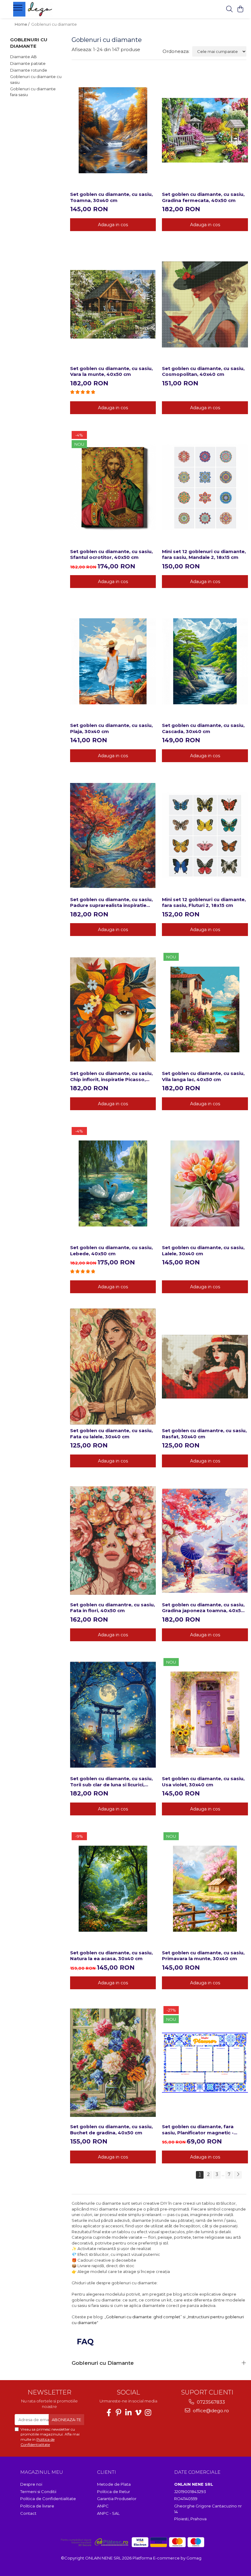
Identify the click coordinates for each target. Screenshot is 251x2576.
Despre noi (31, 2484)
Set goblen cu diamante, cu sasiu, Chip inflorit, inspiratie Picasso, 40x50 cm (111, 1076)
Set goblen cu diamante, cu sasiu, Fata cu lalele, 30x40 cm (111, 1434)
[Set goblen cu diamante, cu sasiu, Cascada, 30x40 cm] (205, 661)
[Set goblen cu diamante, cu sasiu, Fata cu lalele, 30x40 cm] (113, 1367)
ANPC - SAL (108, 2513)
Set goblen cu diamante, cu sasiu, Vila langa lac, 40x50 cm (203, 1076)
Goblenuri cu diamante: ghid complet (143, 2317)
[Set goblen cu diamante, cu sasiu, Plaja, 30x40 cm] (113, 661)
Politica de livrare (37, 2506)
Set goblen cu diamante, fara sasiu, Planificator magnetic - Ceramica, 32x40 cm (198, 2130)
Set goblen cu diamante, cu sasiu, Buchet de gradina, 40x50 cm (111, 2130)
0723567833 (210, 2402)
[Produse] (19, 9)
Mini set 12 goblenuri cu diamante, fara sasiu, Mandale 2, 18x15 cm (204, 554)
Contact (28, 2513)
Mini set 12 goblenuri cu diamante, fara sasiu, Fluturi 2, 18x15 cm (204, 902)
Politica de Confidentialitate (37, 2442)
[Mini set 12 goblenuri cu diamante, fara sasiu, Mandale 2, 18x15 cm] (205, 487)
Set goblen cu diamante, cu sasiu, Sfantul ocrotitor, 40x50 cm (111, 554)
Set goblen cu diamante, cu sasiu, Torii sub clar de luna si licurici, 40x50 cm (111, 1782)
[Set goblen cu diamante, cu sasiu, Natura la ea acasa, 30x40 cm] (113, 1889)
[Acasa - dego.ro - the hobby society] (51, 9)
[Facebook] (109, 2413)
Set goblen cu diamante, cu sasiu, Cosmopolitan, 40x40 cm (203, 371)
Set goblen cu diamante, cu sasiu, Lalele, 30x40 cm (203, 1251)
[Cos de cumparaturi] (240, 9)
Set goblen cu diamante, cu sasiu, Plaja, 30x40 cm (111, 728)
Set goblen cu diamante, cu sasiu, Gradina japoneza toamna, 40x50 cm (203, 1608)
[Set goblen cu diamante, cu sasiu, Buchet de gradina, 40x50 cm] (113, 2063)
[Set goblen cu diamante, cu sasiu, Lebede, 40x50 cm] (113, 1183)
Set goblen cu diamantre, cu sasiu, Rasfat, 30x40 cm (204, 1434)
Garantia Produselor (117, 2499)
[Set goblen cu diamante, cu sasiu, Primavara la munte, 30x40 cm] (205, 1889)
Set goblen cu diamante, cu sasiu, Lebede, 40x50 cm (111, 1251)
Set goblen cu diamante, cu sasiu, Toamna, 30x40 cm (111, 197)
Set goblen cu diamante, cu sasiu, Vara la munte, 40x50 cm (111, 371)
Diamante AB (23, 57)
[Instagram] (148, 2413)
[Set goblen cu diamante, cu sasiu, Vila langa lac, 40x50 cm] (205, 1009)
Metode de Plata (114, 2484)
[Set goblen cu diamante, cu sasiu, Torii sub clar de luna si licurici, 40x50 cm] (113, 1715)
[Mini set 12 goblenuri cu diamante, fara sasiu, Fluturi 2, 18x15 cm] (205, 835)
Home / (22, 24)
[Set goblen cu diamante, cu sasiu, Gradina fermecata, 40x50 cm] (205, 130)
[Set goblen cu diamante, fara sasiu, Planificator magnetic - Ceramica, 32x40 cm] (205, 2063)
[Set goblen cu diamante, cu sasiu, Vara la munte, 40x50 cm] (113, 304)
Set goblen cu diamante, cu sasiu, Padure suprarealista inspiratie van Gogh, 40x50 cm (111, 902)
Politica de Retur (114, 2492)
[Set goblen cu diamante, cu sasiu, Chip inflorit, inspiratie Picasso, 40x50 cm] (113, 1009)
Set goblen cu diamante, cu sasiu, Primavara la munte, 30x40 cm (203, 1956)
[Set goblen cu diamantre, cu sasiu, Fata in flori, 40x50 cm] (113, 1541)
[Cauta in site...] (229, 9)
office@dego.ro (210, 2411)
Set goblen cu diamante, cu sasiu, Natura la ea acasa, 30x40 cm (111, 1956)
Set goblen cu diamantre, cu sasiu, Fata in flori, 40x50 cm (112, 1608)
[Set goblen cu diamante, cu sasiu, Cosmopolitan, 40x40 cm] (205, 304)
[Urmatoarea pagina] (238, 2175)
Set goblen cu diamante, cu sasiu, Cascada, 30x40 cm (203, 728)
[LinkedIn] (128, 2413)
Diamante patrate (28, 63)
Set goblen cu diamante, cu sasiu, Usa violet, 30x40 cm (203, 1782)
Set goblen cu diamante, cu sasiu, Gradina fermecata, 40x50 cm (203, 197)
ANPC (103, 2506)
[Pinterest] (118, 2413)
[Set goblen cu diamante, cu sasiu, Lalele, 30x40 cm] (205, 1183)
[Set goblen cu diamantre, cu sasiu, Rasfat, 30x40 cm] (205, 1367)
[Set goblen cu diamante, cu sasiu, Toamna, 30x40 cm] (113, 130)
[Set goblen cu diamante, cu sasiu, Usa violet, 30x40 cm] (205, 1715)
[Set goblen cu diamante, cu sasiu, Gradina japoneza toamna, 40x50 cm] (205, 1541)
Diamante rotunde (29, 70)
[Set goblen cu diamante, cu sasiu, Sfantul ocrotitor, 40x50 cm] (113, 487)
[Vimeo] (138, 2413)
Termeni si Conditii (38, 2492)
